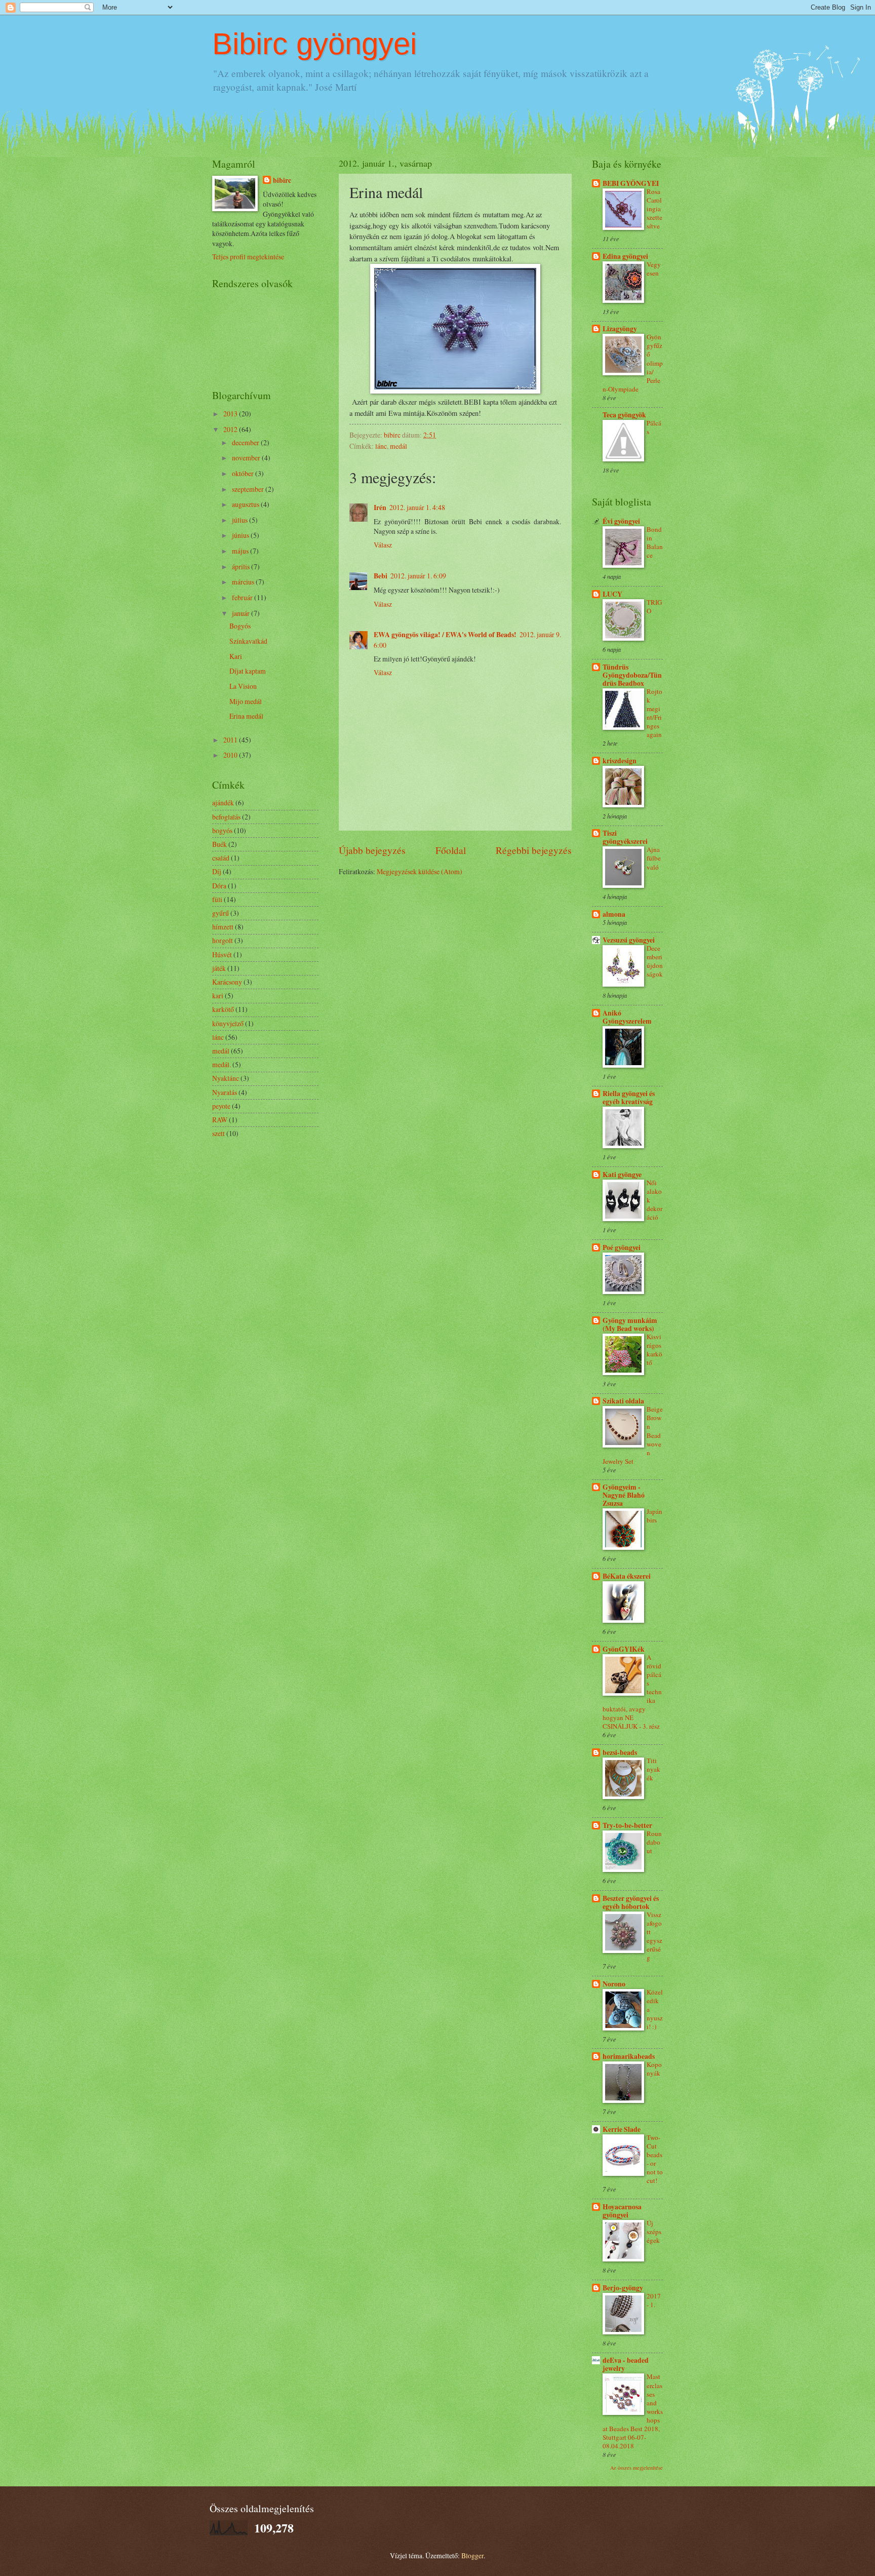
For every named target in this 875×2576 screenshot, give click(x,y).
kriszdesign (620, 761)
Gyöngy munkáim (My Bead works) (630, 1324)
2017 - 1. (654, 2300)
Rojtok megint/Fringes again (654, 713)
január (242, 613)
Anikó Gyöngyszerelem (627, 1017)
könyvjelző (228, 1023)
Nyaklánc (226, 1078)
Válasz (383, 545)
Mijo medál (246, 701)
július (241, 520)
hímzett (223, 927)
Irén (380, 508)
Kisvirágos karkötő (654, 1350)
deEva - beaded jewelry (626, 2364)
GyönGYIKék (624, 1649)
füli (217, 899)
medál (399, 446)
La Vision (243, 686)
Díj (217, 871)
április (242, 567)
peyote (221, 1106)
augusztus (246, 504)
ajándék (223, 803)
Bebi (381, 576)
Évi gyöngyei (621, 521)
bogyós (222, 830)
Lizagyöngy (620, 329)
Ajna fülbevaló (654, 858)
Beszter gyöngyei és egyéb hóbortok (631, 1902)
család (221, 858)
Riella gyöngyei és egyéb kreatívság (629, 1098)
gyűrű (221, 913)
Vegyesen (654, 269)
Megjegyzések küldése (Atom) (420, 871)
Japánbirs (654, 1516)
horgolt (223, 940)
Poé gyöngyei (622, 1247)
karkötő (223, 1009)
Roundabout (654, 1842)
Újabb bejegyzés (372, 850)
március (244, 582)
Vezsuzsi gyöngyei (629, 940)
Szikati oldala (623, 1401)
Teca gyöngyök (624, 415)
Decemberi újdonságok (655, 961)
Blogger (472, 2555)
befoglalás (226, 817)
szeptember (249, 489)
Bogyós (240, 626)
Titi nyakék (653, 1769)
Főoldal (451, 850)
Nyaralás (225, 1092)
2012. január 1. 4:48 (417, 507)
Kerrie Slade (622, 2129)
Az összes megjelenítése (637, 2468)
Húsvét (222, 954)
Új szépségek (654, 2232)
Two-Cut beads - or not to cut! (655, 2159)
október (244, 473)
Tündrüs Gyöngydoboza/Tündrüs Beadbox (632, 675)
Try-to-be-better (627, 1825)
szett (218, 1133)
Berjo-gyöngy (623, 2288)
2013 (231, 414)
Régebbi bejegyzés (534, 850)
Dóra (219, 886)
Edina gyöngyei (625, 256)
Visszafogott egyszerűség (654, 1936)
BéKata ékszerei (627, 1576)
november (247, 458)
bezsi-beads (620, 1752)
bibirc (282, 181)
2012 (231, 429)
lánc (381, 446)
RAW (220, 1120)
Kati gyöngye (622, 1175)
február (243, 597)
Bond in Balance (655, 542)
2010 (231, 755)
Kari (236, 656)
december (246, 442)
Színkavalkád (248, 641)
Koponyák (654, 2069)
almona (614, 914)
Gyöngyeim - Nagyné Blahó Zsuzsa (624, 1495)
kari (218, 996)
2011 (231, 740)
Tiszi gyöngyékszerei (625, 837)
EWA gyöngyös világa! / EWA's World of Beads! (445, 635)
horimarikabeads (629, 2056)
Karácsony (227, 982)
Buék (220, 844)
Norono (614, 1984)
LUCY (612, 594)
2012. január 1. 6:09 (418, 576)
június (241, 535)
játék (219, 968)
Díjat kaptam (248, 671)
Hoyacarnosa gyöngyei (622, 2211)
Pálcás (654, 427)
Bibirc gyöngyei (314, 44)
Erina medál (246, 716)
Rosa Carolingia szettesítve (654, 209)
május (241, 551)
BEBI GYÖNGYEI (631, 183)
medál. (222, 1064)
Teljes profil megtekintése (248, 257)
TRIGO (654, 607)
